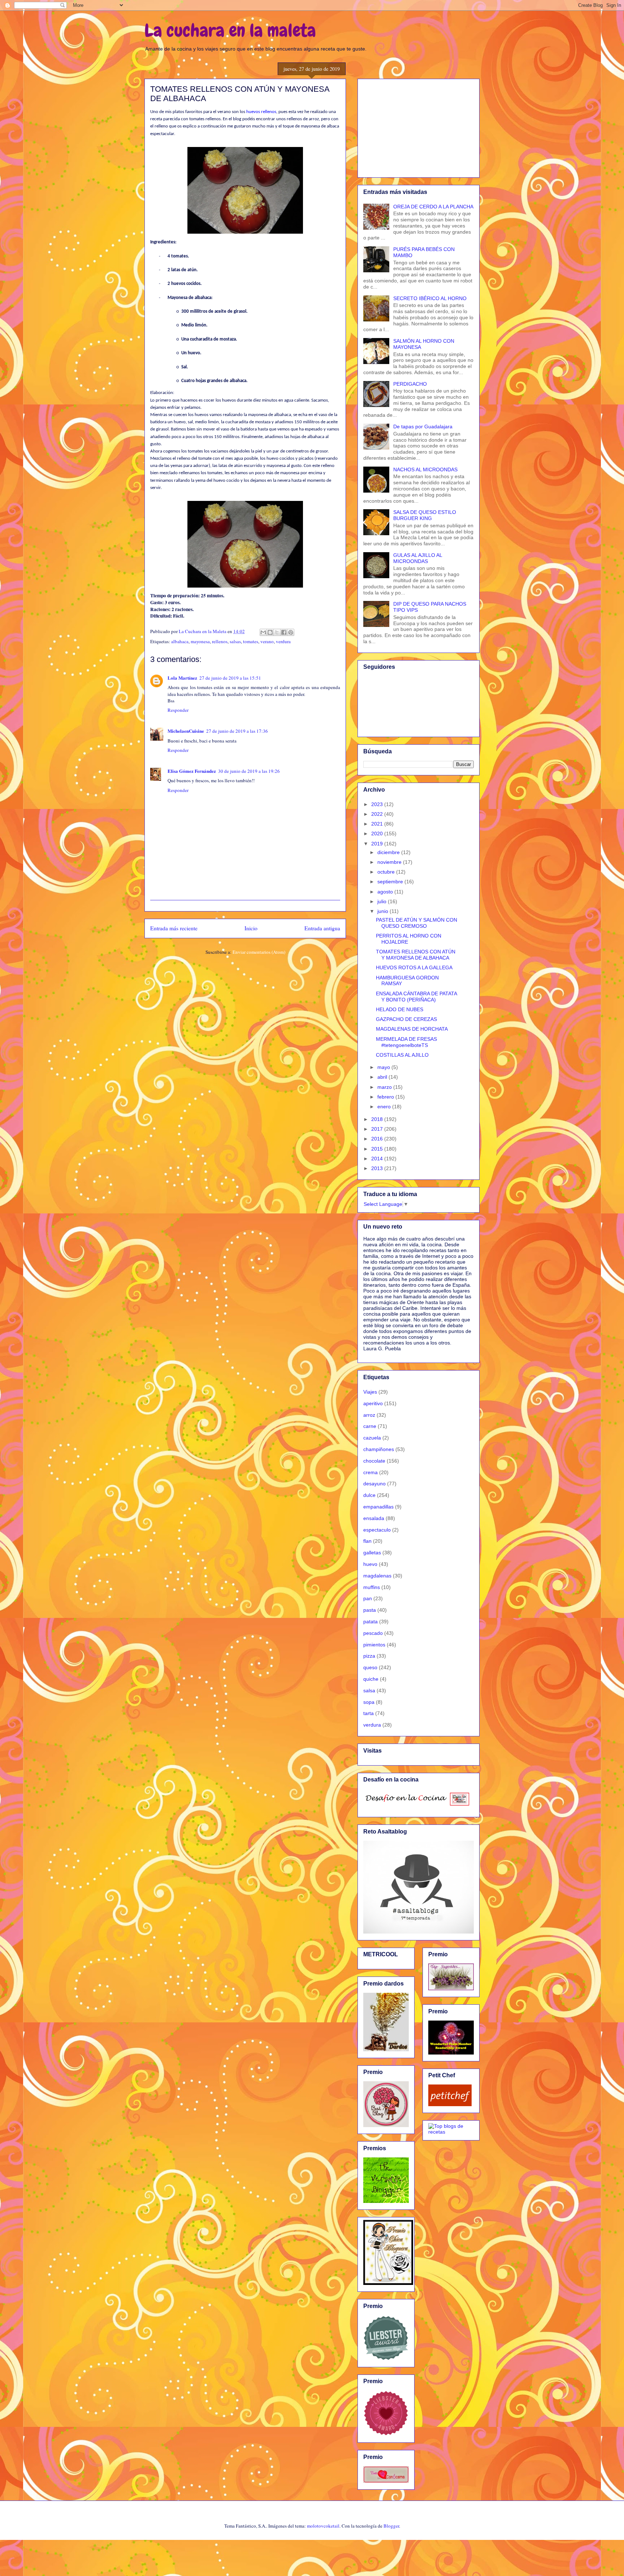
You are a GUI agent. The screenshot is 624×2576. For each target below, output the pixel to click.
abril (383, 1077)
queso (370, 1667)
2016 (378, 1139)
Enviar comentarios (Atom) (259, 952)
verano (267, 641)
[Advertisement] (419, 127)
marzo (385, 1087)
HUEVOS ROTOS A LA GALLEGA (414, 967)
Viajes (370, 1392)
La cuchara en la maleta (230, 30)
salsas (235, 641)
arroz (369, 1415)
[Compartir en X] (277, 632)
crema (370, 1472)
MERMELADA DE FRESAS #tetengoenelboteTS (406, 1042)
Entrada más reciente (174, 928)
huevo (370, 1564)
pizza (369, 1656)
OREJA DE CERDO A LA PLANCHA (433, 207)
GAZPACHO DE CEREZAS (406, 1019)
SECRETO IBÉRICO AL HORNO (430, 298)
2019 (378, 844)
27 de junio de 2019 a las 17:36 (237, 731)
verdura (283, 641)
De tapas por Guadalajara (423, 427)
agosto (386, 892)
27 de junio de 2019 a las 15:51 (230, 678)
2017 (378, 1129)
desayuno (374, 1484)
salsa (369, 1690)
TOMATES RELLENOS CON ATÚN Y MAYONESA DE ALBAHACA (416, 955)
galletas (372, 1553)
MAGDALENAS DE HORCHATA (412, 1029)
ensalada (374, 1518)
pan (368, 1598)
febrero (386, 1097)
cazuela (372, 1438)
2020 (378, 834)
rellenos (220, 641)
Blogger (391, 2526)
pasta (370, 1610)
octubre (387, 872)
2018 (378, 1119)
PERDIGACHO (410, 384)
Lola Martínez (182, 678)
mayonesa (200, 641)
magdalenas (377, 1576)
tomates (251, 641)
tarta (369, 1713)
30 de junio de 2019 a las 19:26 (249, 771)
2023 (378, 804)
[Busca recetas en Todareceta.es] (451, 2132)
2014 (378, 1159)
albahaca (180, 641)
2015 (378, 1149)
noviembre (390, 862)
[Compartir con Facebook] (284, 632)
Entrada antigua (322, 928)
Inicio (251, 928)
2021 (378, 824)
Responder (178, 710)
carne (370, 1426)
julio (383, 901)
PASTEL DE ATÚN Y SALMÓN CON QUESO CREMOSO (417, 923)
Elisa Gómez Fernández (192, 771)
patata (370, 1622)
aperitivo (373, 1403)
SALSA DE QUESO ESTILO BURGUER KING (425, 515)
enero (385, 1107)
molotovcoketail (323, 2526)
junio (383, 911)
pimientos (374, 1645)
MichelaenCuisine (186, 731)
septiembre (391, 882)
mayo (384, 1067)
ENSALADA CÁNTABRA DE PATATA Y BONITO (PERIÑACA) (416, 997)
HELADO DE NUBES (400, 1009)
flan (367, 1541)
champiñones (379, 1449)
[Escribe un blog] (270, 632)
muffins (372, 1587)
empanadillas (378, 1507)
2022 (378, 814)
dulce (369, 1495)
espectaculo (377, 1530)
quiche (371, 1679)
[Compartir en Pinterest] (291, 632)
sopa (369, 1702)
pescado (373, 1633)
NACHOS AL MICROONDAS (425, 469)
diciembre (389, 852)
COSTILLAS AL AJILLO (402, 1055)
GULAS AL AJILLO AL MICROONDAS (418, 558)
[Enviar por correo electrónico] (263, 632)
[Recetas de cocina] (450, 2104)
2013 (378, 1168)
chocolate (374, 1461)
